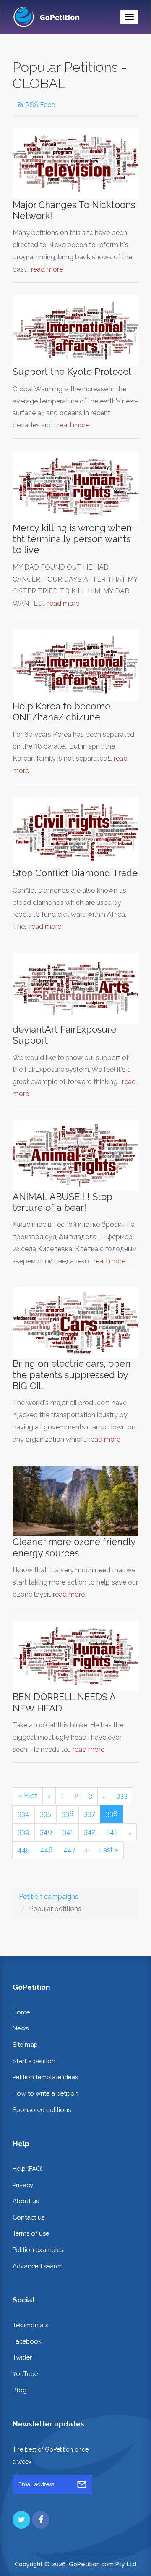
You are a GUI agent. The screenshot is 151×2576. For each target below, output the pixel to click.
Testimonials (30, 2325)
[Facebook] (41, 2520)
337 (90, 1814)
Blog (20, 2390)
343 (112, 1832)
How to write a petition (46, 2093)
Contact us (29, 2217)
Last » (109, 1850)
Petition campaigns (49, 1897)
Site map (25, 2045)
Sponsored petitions (42, 2110)
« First (28, 1796)
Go (82, 2484)
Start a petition (34, 2061)
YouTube (25, 2374)
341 (68, 1832)
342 (90, 1832)
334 (23, 1814)
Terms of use (31, 2233)
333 (122, 1796)
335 (46, 1814)
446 (47, 1850)
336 (68, 1814)
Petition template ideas (45, 2077)
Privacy (23, 2185)
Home (21, 2012)
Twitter (22, 2357)
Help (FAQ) (28, 2169)
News (21, 2028)
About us (26, 2201)
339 (23, 1832)
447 (69, 1850)
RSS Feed (39, 105)
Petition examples (38, 2250)
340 (46, 1832)
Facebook (27, 2341)
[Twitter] (21, 2520)
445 (24, 1850)
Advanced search (38, 2266)
